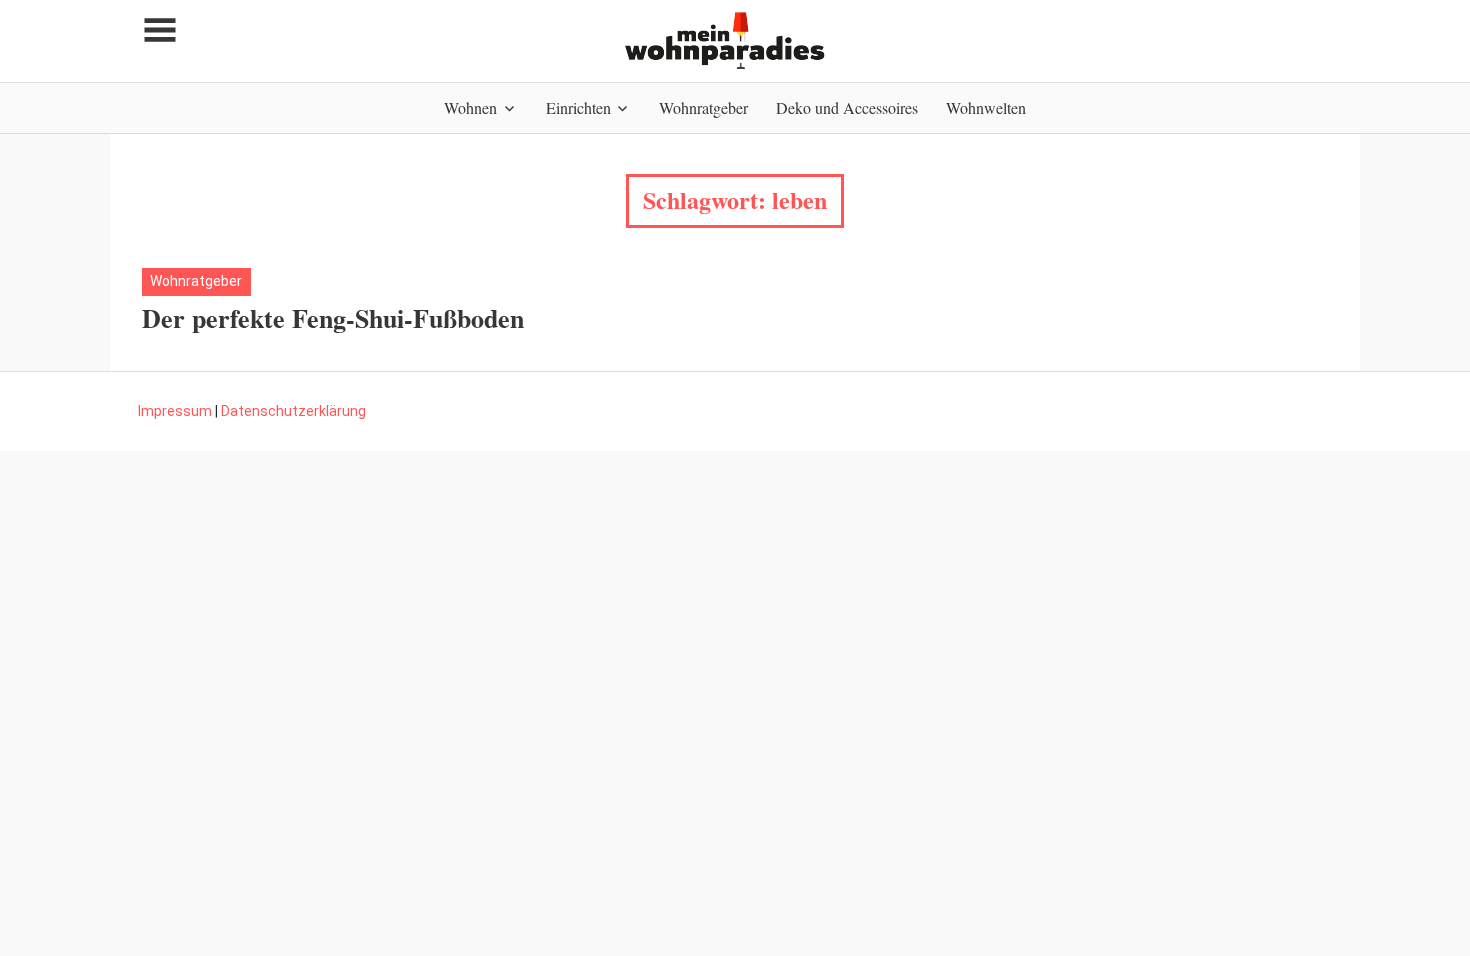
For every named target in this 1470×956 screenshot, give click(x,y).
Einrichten (578, 107)
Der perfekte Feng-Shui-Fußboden (333, 318)
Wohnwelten (986, 107)
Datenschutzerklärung (293, 411)
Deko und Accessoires (847, 107)
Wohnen (470, 107)
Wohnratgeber (703, 107)
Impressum (175, 411)
